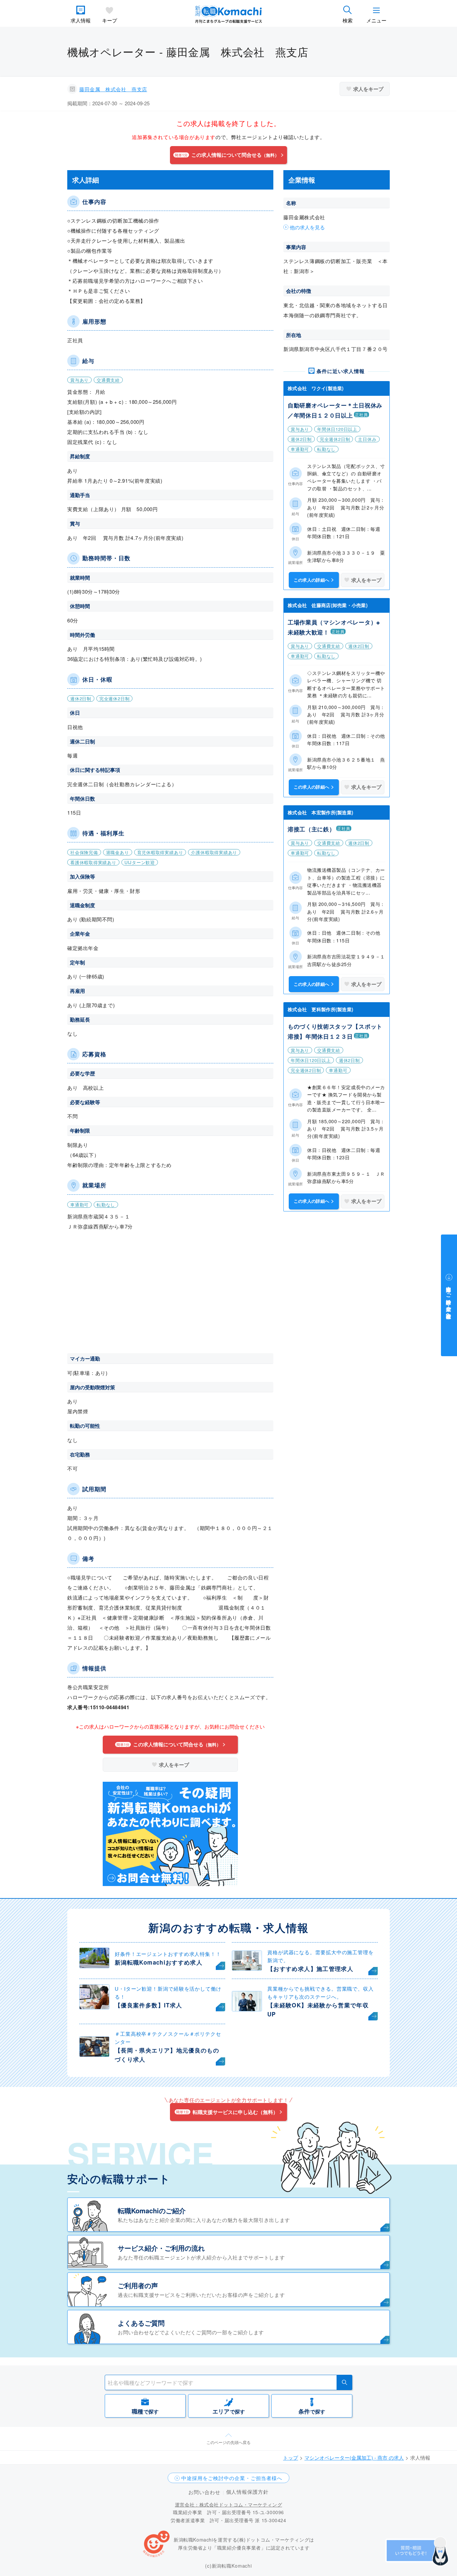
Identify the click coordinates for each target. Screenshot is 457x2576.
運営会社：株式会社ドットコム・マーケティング (229, 2504)
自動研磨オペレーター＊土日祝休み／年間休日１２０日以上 (335, 410)
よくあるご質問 (141, 2323)
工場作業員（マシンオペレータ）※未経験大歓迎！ (334, 627)
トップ (291, 2457)
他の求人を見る (307, 227)
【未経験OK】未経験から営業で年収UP (318, 2010)
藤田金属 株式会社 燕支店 (113, 89)
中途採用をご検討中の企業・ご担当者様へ (232, 2478)
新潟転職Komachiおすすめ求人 (159, 1962)
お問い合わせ (204, 2492)
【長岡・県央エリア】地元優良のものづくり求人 (167, 2055)
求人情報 (81, 20)
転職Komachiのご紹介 (152, 2210)
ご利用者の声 (138, 2285)
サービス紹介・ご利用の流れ (161, 2248)
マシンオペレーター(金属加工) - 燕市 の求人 (354, 2457)
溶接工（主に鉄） (311, 829)
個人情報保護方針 (247, 2492)
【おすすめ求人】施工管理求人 (310, 1969)
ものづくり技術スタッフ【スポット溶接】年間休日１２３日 (335, 1031)
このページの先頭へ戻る (229, 2442)
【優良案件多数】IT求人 (148, 2005)
